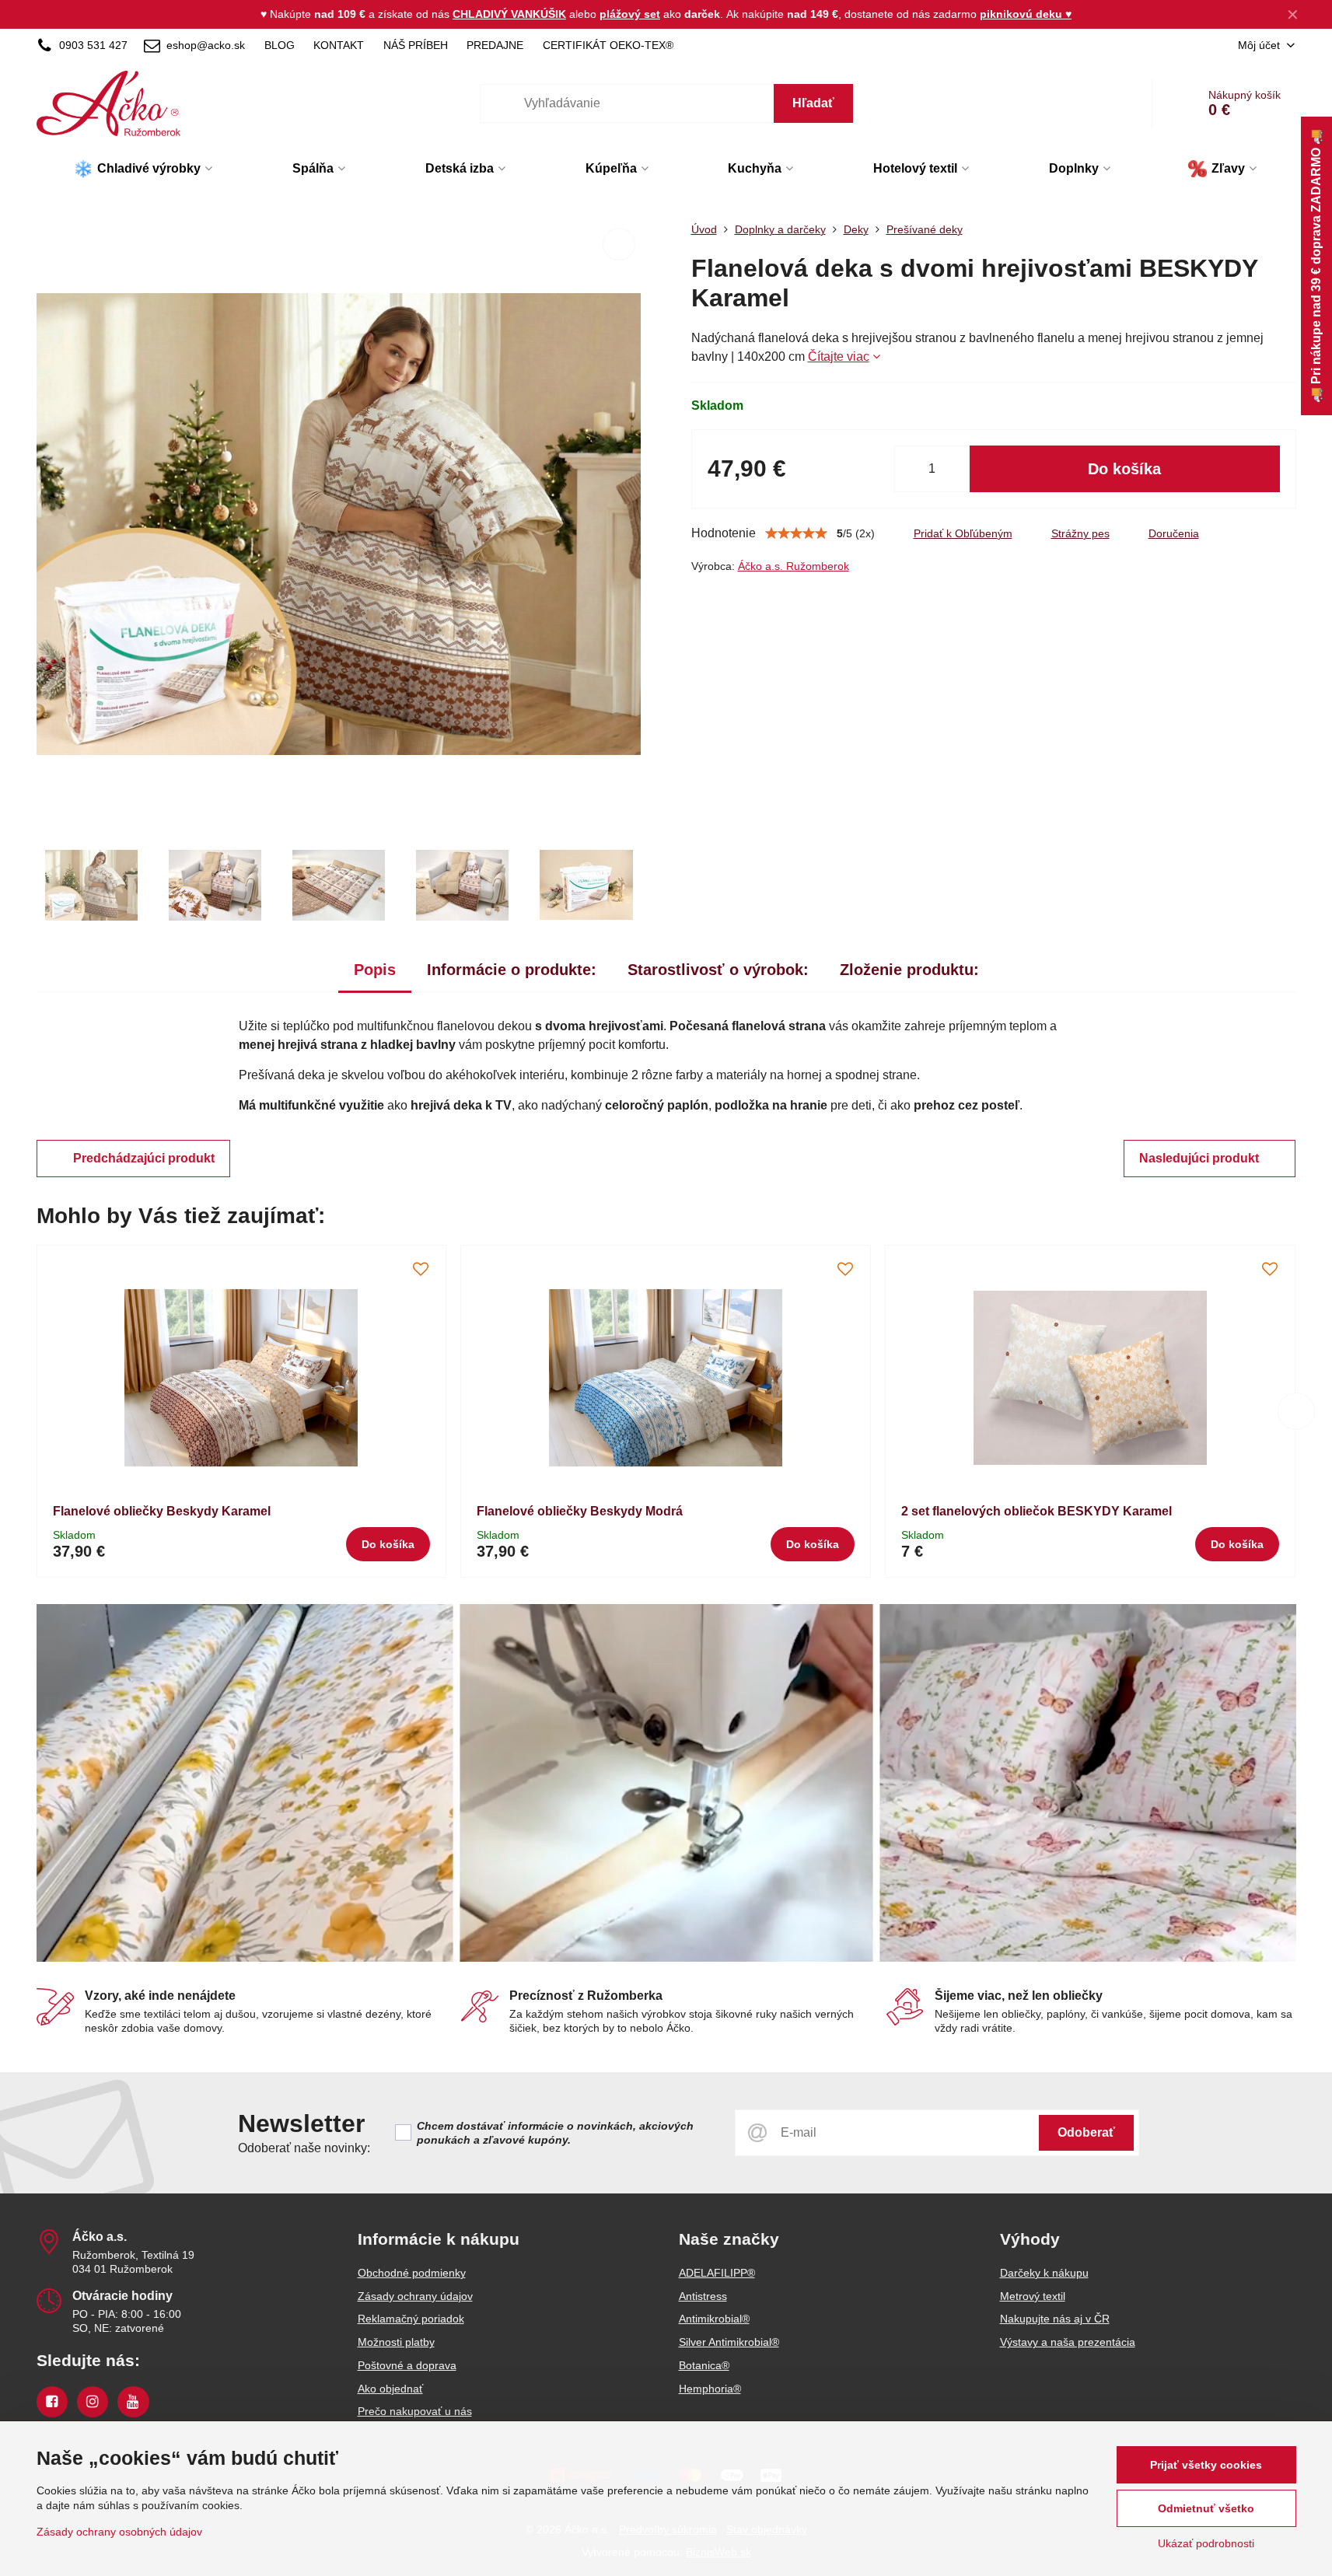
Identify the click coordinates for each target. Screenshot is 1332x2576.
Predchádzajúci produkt (144, 1158)
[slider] (796, 533)
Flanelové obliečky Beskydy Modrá (580, 1511)
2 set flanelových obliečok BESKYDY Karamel (1037, 1511)
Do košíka (1124, 469)
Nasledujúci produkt (1199, 1158)
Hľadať (813, 103)
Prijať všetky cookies (1206, 2465)
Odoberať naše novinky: (304, 2148)
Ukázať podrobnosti (1206, 2543)
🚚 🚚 (1316, 266)
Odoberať (1086, 2132)
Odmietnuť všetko (1206, 2508)
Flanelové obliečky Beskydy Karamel (162, 1511)
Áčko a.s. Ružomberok (794, 566)
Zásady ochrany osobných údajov (119, 2532)
